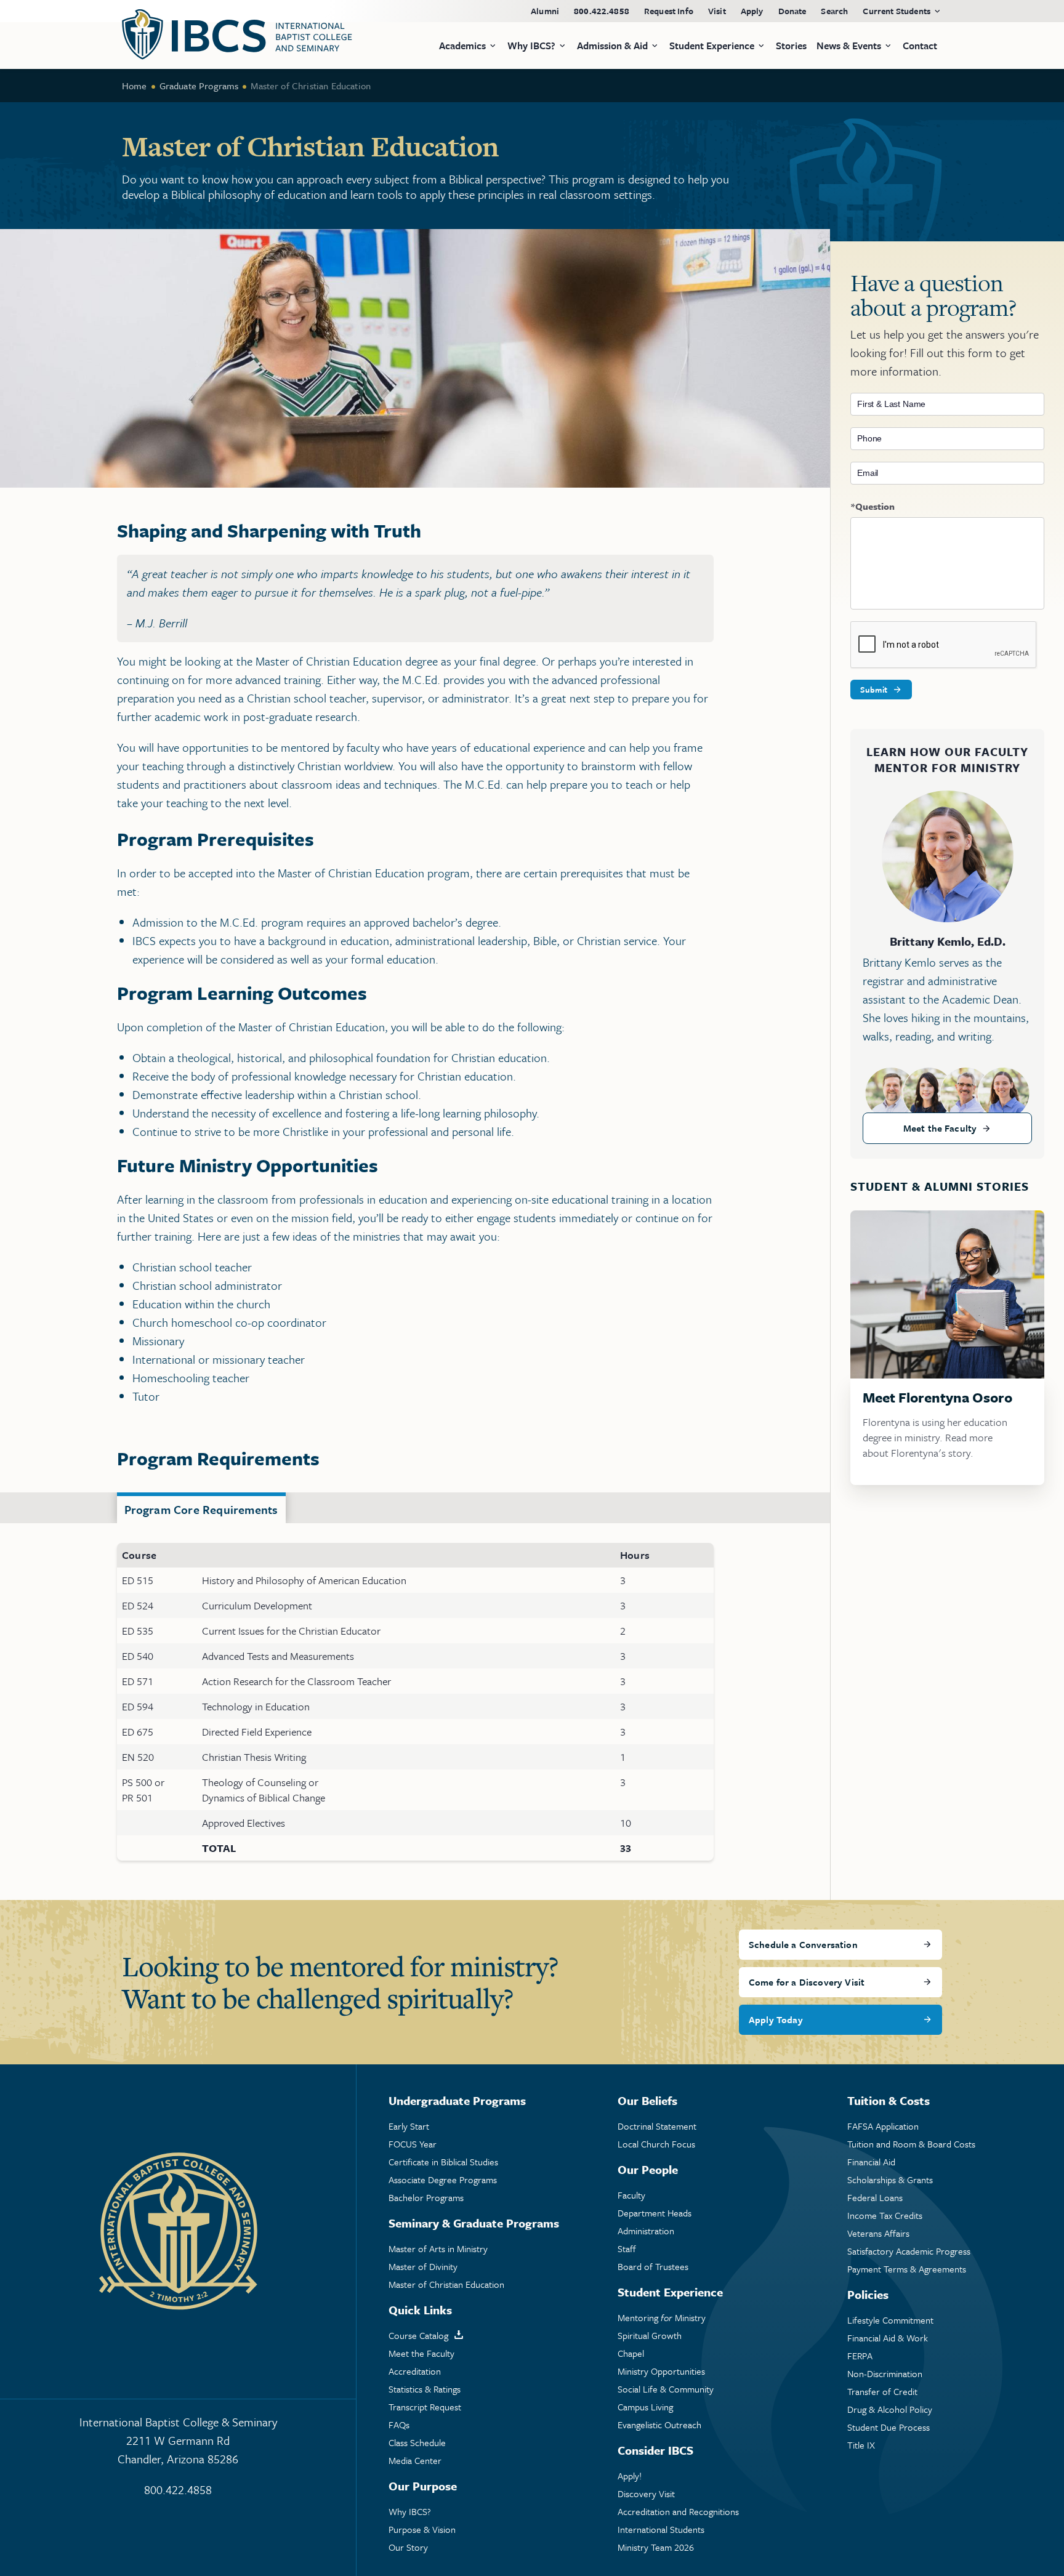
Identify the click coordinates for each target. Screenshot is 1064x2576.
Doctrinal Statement (657, 2126)
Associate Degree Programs (443, 2180)
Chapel (631, 2353)
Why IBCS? (410, 2512)
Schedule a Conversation (803, 1944)
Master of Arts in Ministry (438, 2249)
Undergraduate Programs (457, 2100)
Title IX (861, 2445)
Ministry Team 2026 (656, 2547)
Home (135, 86)
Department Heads (655, 2213)
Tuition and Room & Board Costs (911, 2144)
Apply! (630, 2476)
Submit (874, 690)
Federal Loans (875, 2198)
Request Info (669, 11)
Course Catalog (418, 2336)
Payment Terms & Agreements (907, 2269)
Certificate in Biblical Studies (443, 2162)
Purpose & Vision (422, 2530)
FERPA (860, 2356)
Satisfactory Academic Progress (909, 2251)
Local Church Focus (656, 2144)
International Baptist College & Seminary (178, 2440)
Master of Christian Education (446, 2284)
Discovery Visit (646, 2494)
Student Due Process (889, 2427)
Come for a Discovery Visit (807, 1982)
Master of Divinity (423, 2267)
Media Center (415, 2461)
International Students (661, 2530)
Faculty (631, 2195)
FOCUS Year (413, 2144)
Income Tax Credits (885, 2216)
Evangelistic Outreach (659, 2425)
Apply (752, 11)
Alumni (545, 11)
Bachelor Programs (426, 2198)
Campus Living (645, 2407)
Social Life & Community (666, 2389)
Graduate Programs (199, 86)
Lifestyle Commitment (890, 2320)
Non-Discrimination (885, 2374)
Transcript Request (425, 2407)
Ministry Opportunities (661, 2371)
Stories (791, 46)
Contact (920, 46)
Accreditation (415, 2371)
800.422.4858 (602, 11)
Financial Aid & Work (888, 2338)
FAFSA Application (883, 2126)
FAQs (399, 2425)
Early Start (409, 2126)
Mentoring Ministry (662, 2318)
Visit (717, 11)
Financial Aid (871, 2162)
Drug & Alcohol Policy (890, 2409)
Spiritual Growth (650, 2336)
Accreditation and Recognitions (678, 2512)
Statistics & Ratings (425, 2389)
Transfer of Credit (882, 2392)
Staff (627, 2249)
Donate (792, 11)
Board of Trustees (653, 2267)
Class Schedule (417, 2443)
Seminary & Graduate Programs (474, 2223)
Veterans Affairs (878, 2233)
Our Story (408, 2547)
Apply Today (776, 2019)
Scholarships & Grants (890, 2180)
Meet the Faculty (940, 1128)
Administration (646, 2231)
